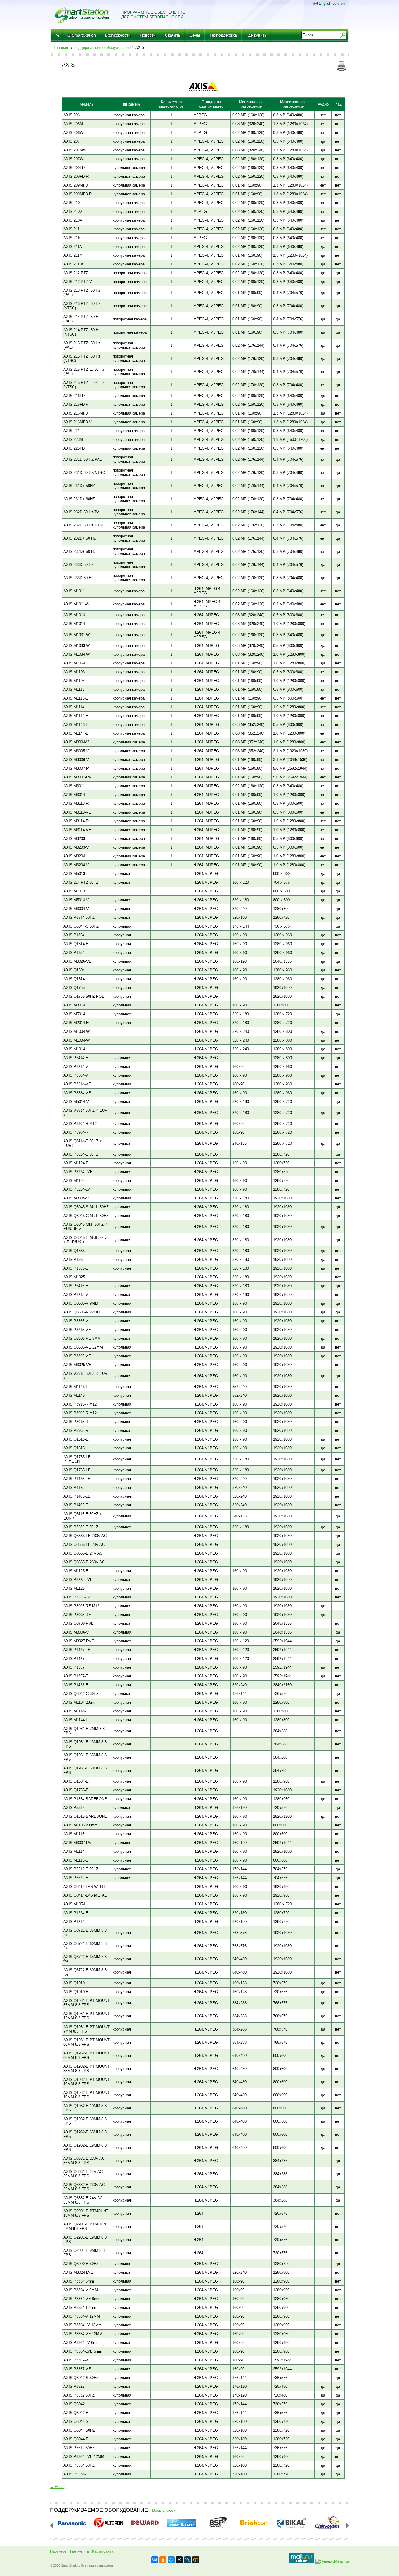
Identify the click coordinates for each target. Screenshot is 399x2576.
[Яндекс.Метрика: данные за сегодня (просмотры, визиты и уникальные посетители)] (332, 2561)
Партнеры (59, 2551)
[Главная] (57, 35)
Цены (195, 35)
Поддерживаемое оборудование (102, 48)
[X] (179, 2560)
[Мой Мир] (171, 2560)
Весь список (164, 2510)
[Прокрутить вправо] (52, 2526)
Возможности (118, 35)
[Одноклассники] (163, 2560)
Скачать (173, 35)
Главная (61, 48)
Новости (148, 35)
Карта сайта (103, 2551)
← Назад (58, 2487)
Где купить (256, 35)
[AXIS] (203, 90)
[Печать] (341, 69)
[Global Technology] (196, 2560)
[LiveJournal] (188, 2560)
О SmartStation (82, 35)
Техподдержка (223, 35)
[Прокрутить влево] (347, 2526)
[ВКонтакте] (155, 2560)
